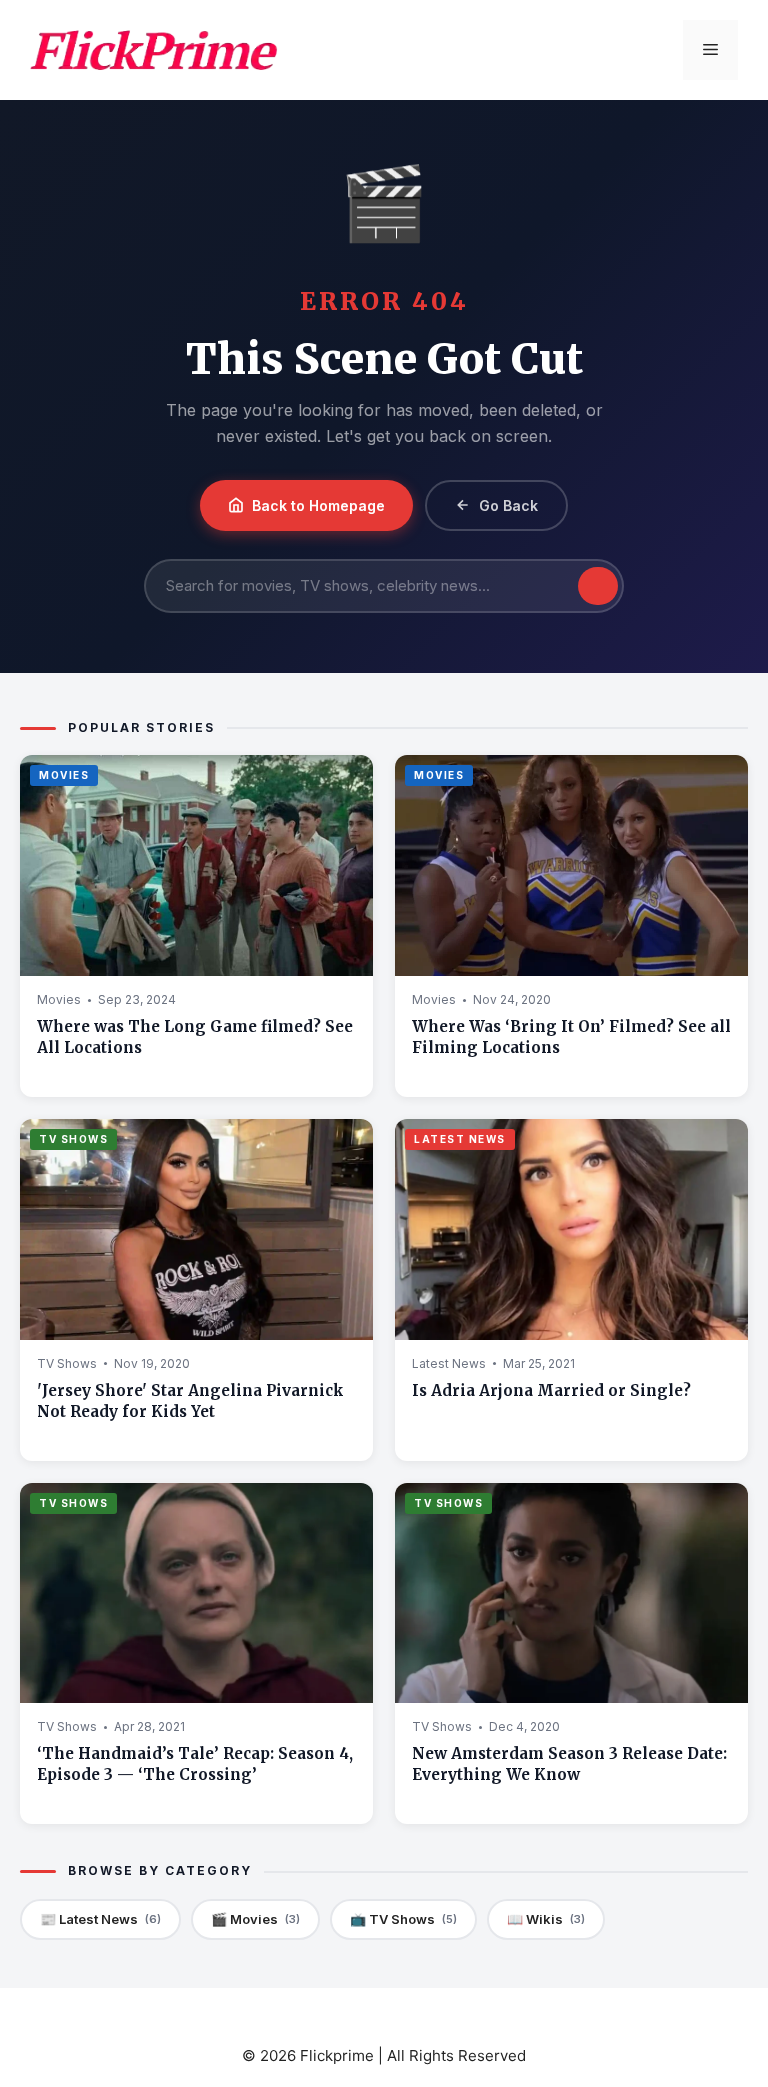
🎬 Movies (255, 1919)
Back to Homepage (318, 505)
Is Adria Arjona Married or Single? (551, 1390)
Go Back (508, 505)
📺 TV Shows (403, 1919)
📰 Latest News (100, 1919)
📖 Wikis (546, 1919)
